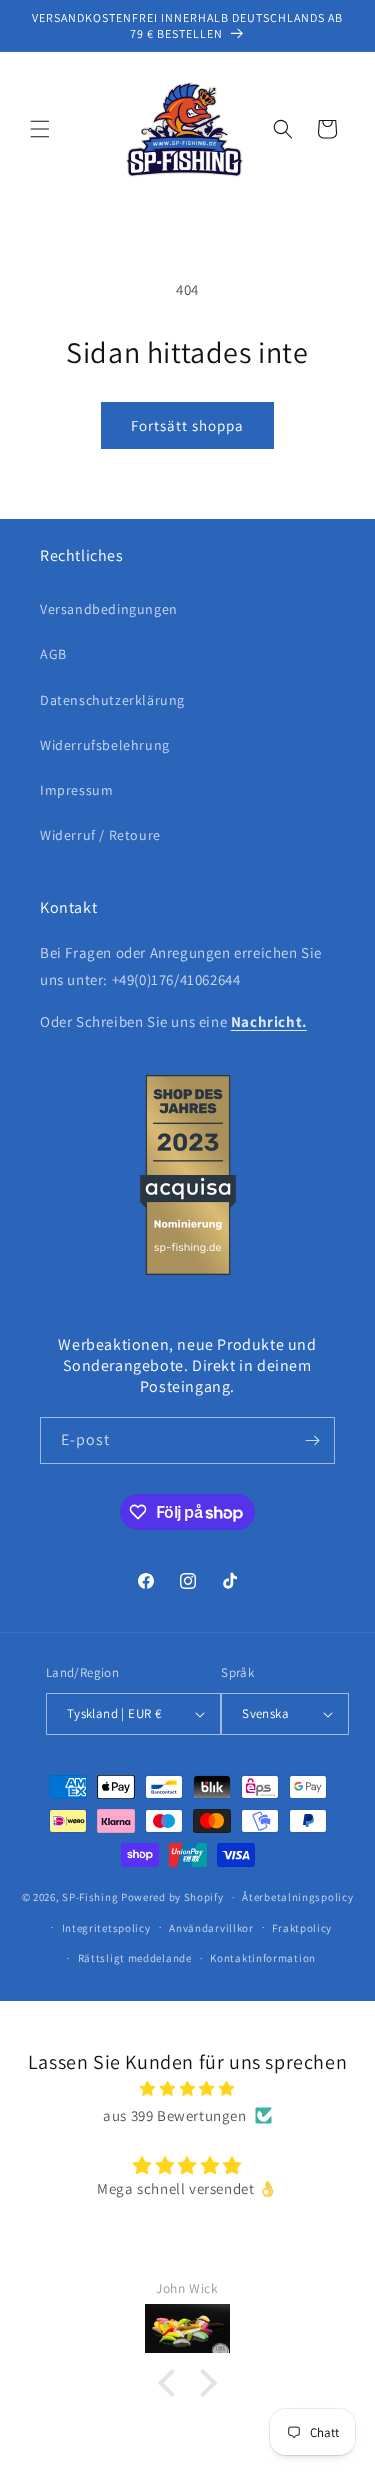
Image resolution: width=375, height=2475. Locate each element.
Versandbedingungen (109, 609)
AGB (53, 654)
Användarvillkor (211, 1928)
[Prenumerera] (312, 1440)
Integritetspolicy (106, 1928)
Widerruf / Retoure (100, 835)
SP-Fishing (90, 1897)
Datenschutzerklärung (112, 700)
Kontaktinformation (263, 1958)
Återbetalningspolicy (297, 1897)
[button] (40, 129)
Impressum (76, 790)
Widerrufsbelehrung (105, 745)
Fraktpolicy (302, 1928)
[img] (187, 2088)
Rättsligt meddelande (135, 1958)
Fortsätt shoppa (187, 425)
